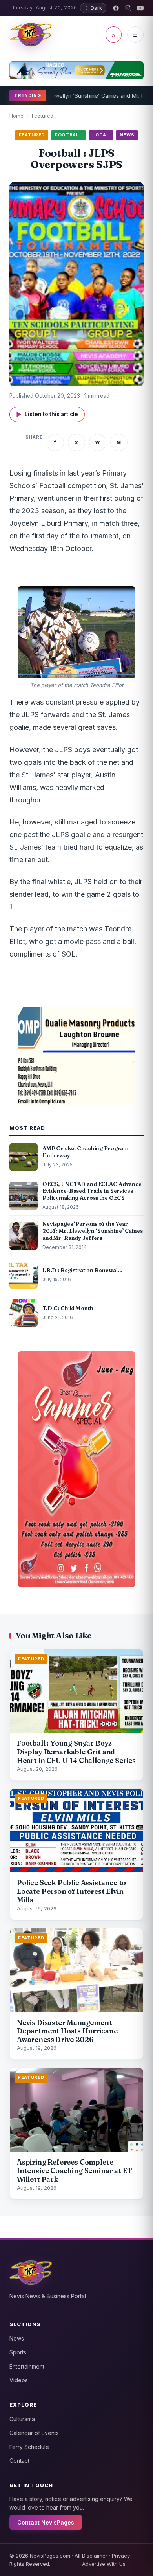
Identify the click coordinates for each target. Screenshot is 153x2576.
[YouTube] (140, 8)
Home (16, 116)
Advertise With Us (104, 2564)
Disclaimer (95, 2556)
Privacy (121, 2556)
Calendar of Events (34, 2433)
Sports (18, 2352)
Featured (43, 116)
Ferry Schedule (29, 2447)
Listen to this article (47, 414)
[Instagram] (128, 8)
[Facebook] (116, 8)
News (17, 2338)
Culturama (22, 2419)
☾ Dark (93, 8)
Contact (19, 2461)
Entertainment (27, 2366)
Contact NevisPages (46, 2522)
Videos (19, 2380)
